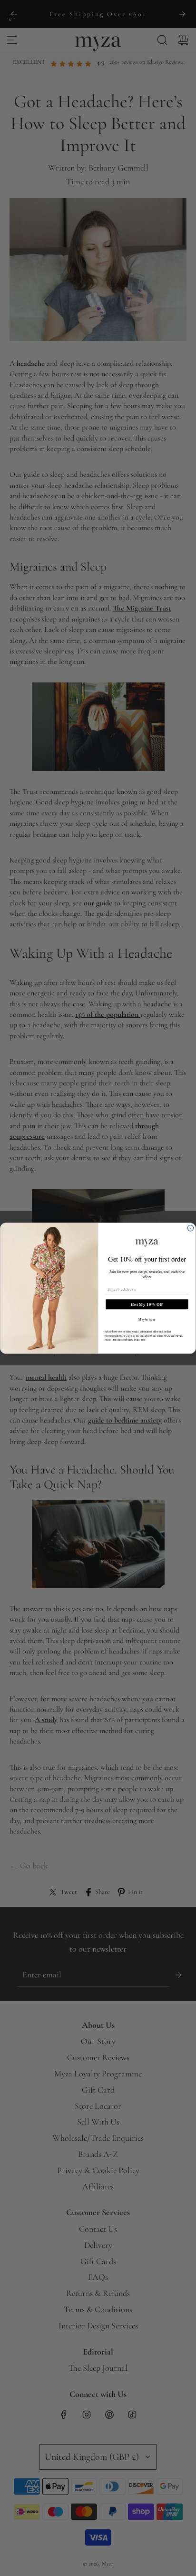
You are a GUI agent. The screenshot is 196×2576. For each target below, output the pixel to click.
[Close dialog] (191, 1228)
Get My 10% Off (147, 1304)
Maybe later (147, 1319)
